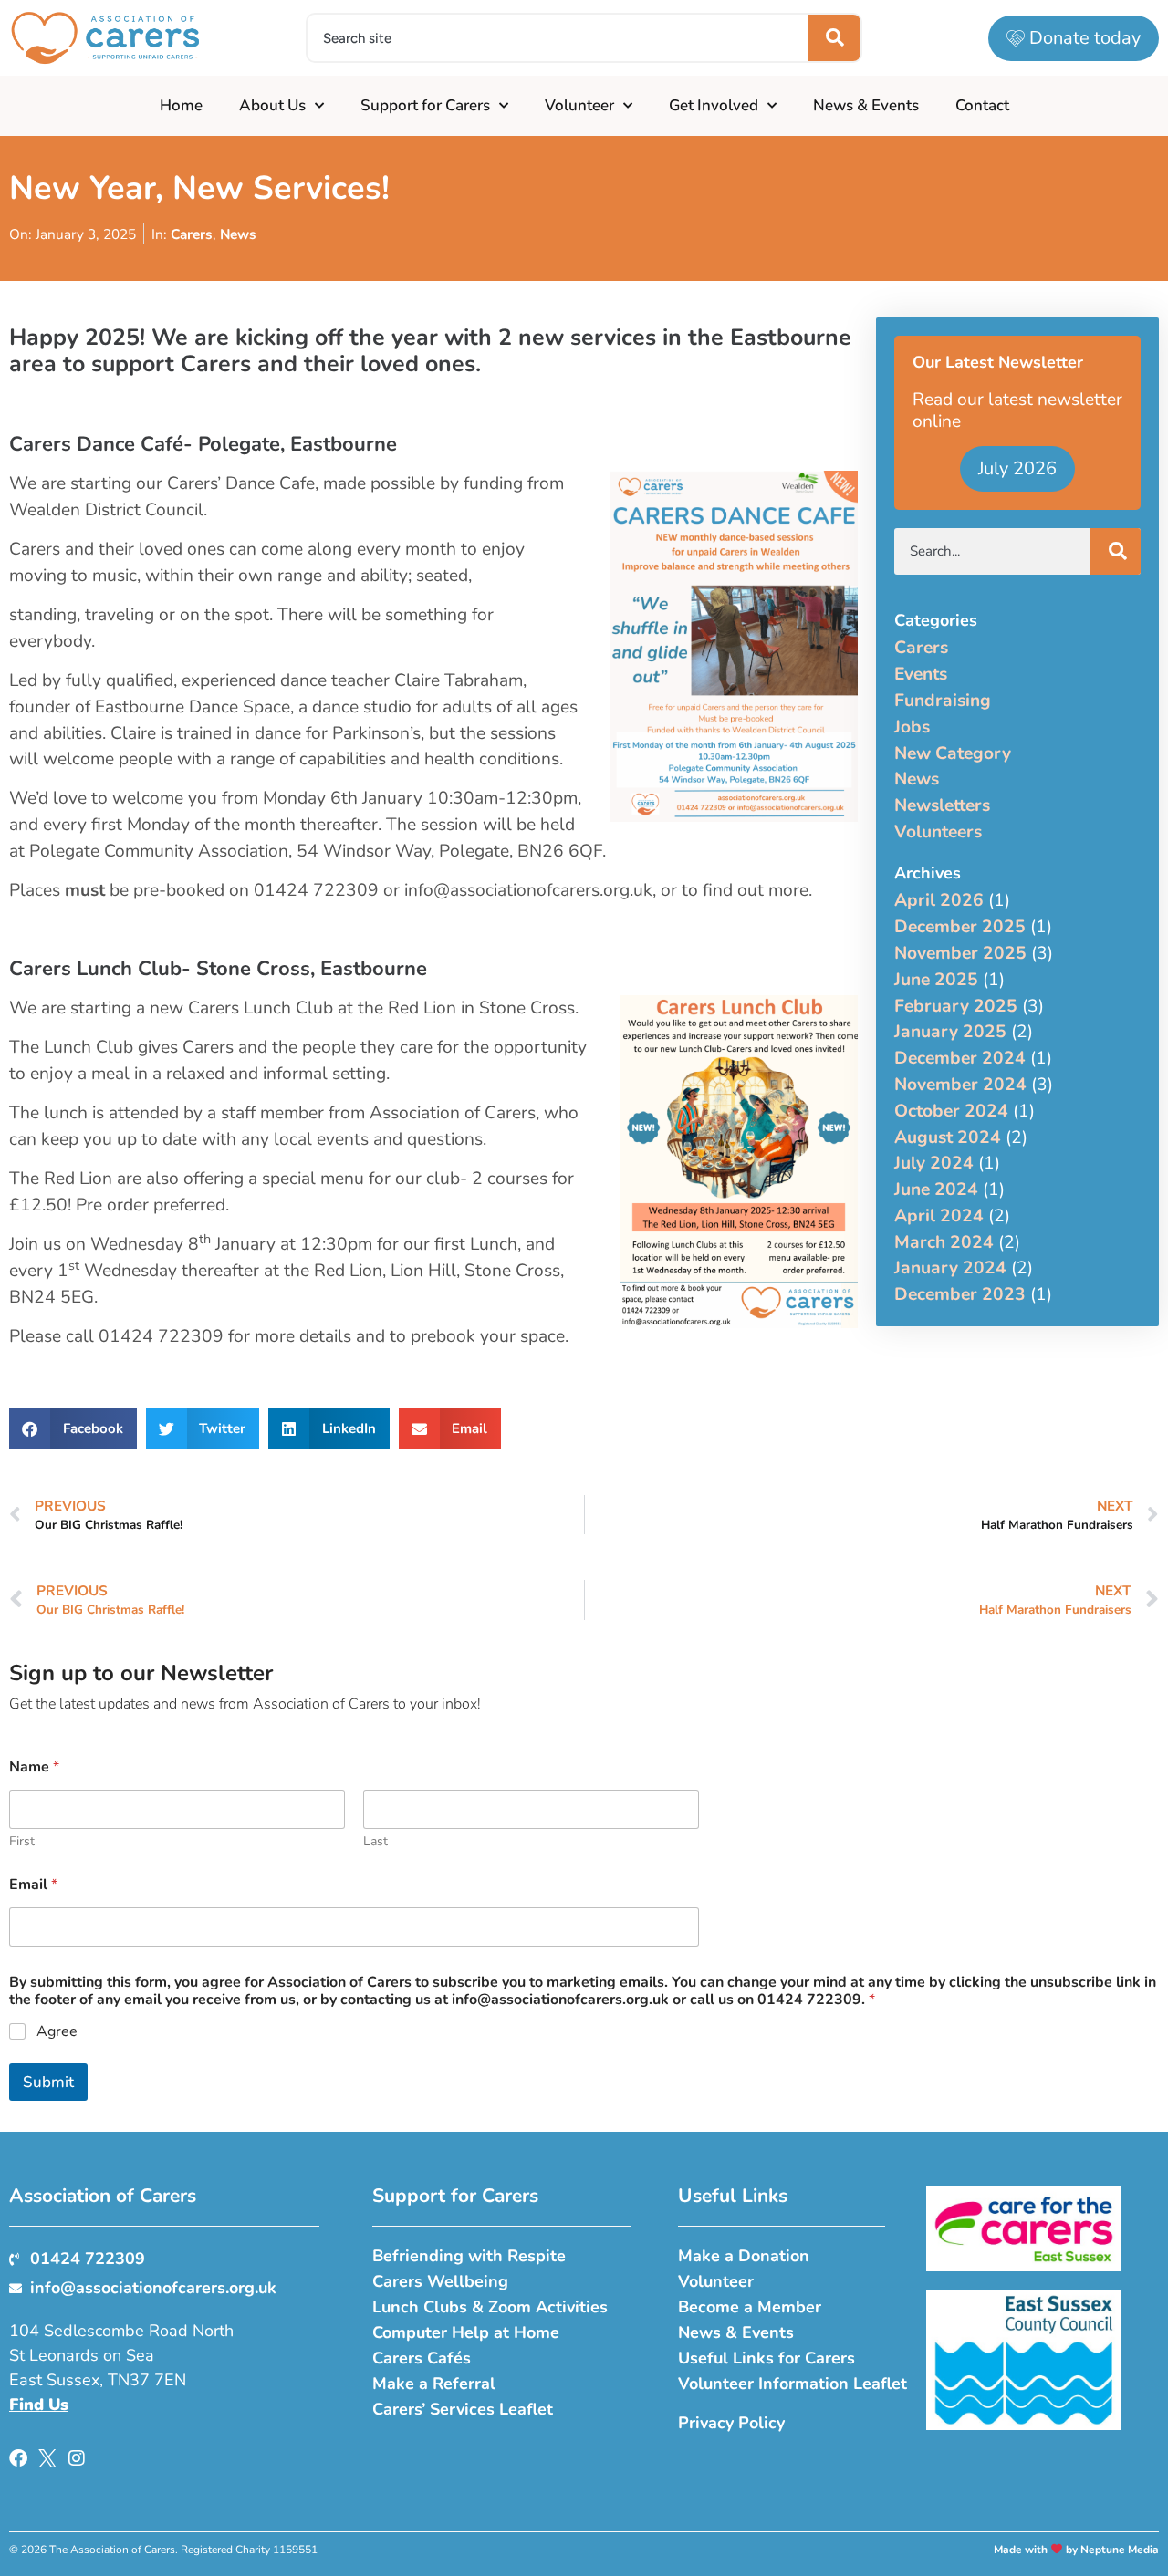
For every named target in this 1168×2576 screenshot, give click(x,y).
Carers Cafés (422, 2358)
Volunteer (579, 105)
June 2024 (936, 1189)
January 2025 (950, 1032)
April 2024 (939, 1216)
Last (375, 1841)
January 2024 (950, 1268)
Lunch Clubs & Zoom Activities (490, 2307)
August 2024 (948, 1137)
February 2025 (956, 1006)
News (238, 234)
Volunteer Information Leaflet (793, 2384)
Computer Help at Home (466, 2332)
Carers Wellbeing (440, 2281)
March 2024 (944, 1242)
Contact (982, 105)
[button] (73, 1429)
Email (33, 1885)
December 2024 (960, 1058)
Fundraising (943, 701)
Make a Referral (434, 2384)
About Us (272, 105)
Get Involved (714, 105)
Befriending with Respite (469, 2256)
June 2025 (936, 980)
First (22, 1841)
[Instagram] (77, 2458)
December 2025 (960, 927)
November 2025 (960, 953)
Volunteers (938, 832)
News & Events (866, 105)
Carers (192, 234)
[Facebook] (18, 2458)
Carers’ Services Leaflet (463, 2409)
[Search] (834, 38)
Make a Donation (744, 2256)
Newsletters (942, 805)
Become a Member (750, 2307)
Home (181, 105)
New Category (953, 753)
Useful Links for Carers (766, 2358)
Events (921, 674)
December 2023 (960, 1294)
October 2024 (951, 1111)
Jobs (912, 727)
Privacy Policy (731, 2423)
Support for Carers (425, 105)
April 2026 (939, 900)
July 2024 (934, 1163)
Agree (57, 2032)
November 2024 (960, 1085)
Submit (48, 2082)
